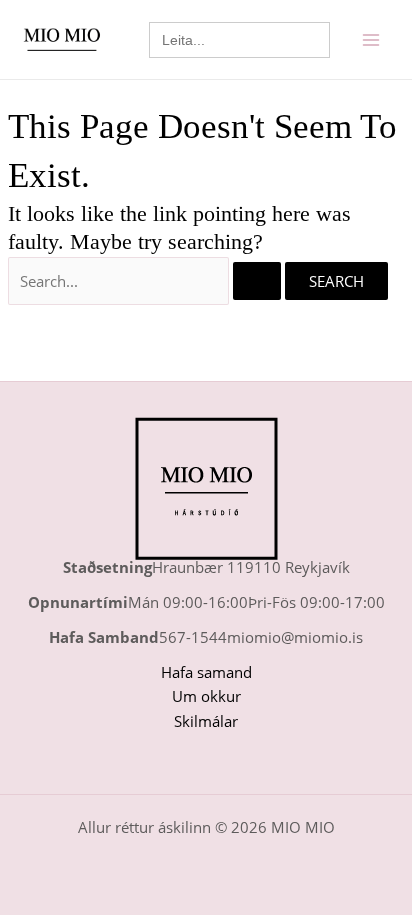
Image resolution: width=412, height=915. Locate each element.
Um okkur (206, 696)
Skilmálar (206, 721)
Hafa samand (206, 672)
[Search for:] (146, 281)
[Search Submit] (257, 281)
